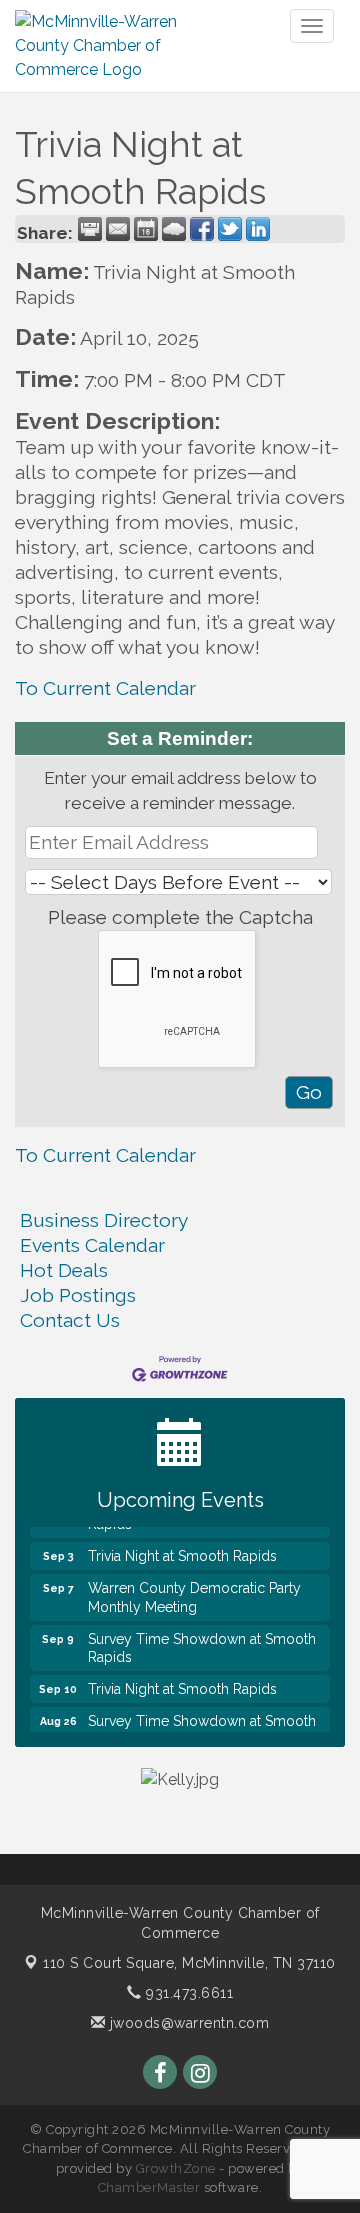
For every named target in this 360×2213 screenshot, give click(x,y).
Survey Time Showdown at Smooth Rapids (202, 1641)
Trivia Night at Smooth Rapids (182, 1549)
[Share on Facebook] (202, 229)
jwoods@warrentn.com (187, 2023)
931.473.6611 (187, 1993)
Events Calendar (92, 1245)
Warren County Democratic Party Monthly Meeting (194, 1590)
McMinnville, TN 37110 (189, 1963)
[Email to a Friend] (118, 229)
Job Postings (78, 1295)
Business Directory (104, 1220)
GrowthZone (176, 2168)
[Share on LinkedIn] (258, 229)
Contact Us (70, 1320)
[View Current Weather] (174, 229)
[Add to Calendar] (146, 229)
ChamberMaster (149, 2187)
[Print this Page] (90, 229)
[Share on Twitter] (230, 229)
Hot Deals (64, 1270)
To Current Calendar (105, 688)
